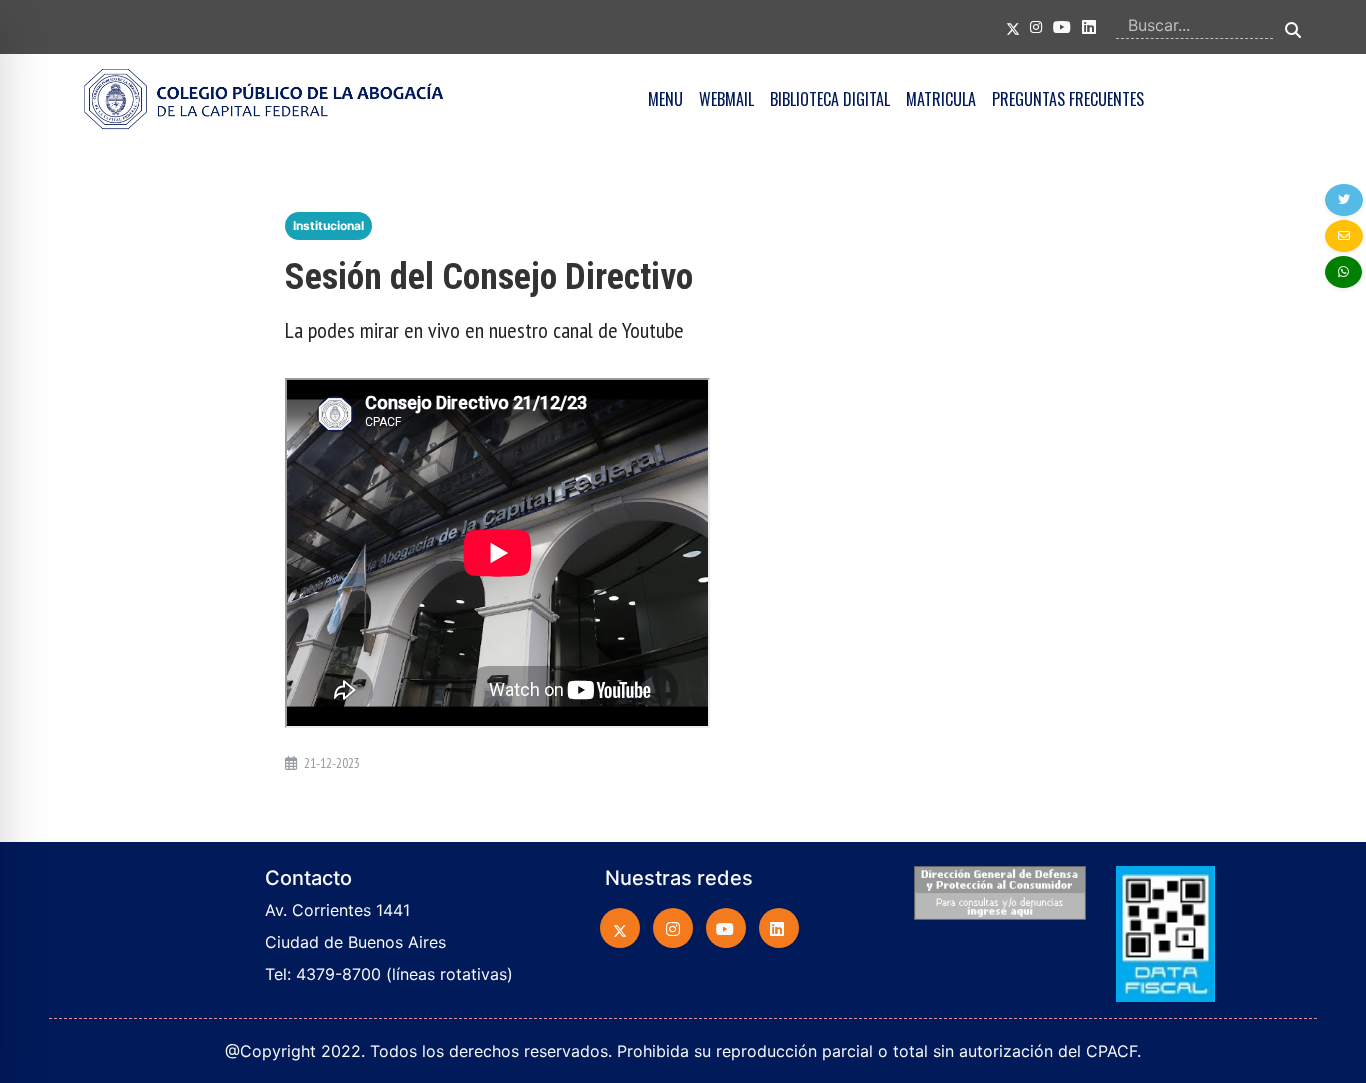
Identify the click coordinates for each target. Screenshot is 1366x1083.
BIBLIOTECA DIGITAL (830, 99)
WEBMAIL (726, 99)
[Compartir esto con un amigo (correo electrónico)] (1344, 236)
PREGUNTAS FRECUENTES (1068, 99)
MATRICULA (941, 99)
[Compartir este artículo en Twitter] (1344, 200)
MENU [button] (665, 99)
